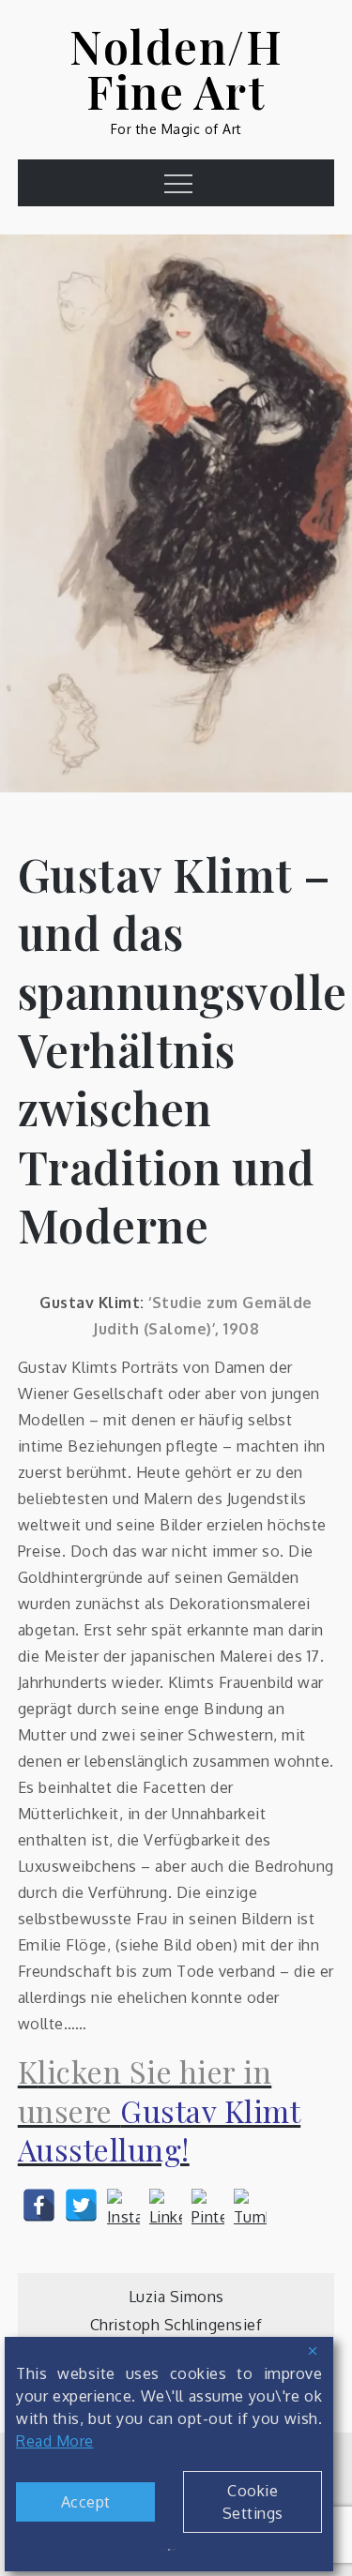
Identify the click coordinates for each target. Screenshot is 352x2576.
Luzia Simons (176, 2297)
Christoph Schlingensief (176, 2325)
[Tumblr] (250, 2205)
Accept (86, 2502)
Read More (55, 2441)
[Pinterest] (208, 2205)
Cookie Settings (253, 2502)
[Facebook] (39, 2205)
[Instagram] (123, 2205)
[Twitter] (81, 2205)
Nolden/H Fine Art (176, 68)
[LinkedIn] (166, 2205)
